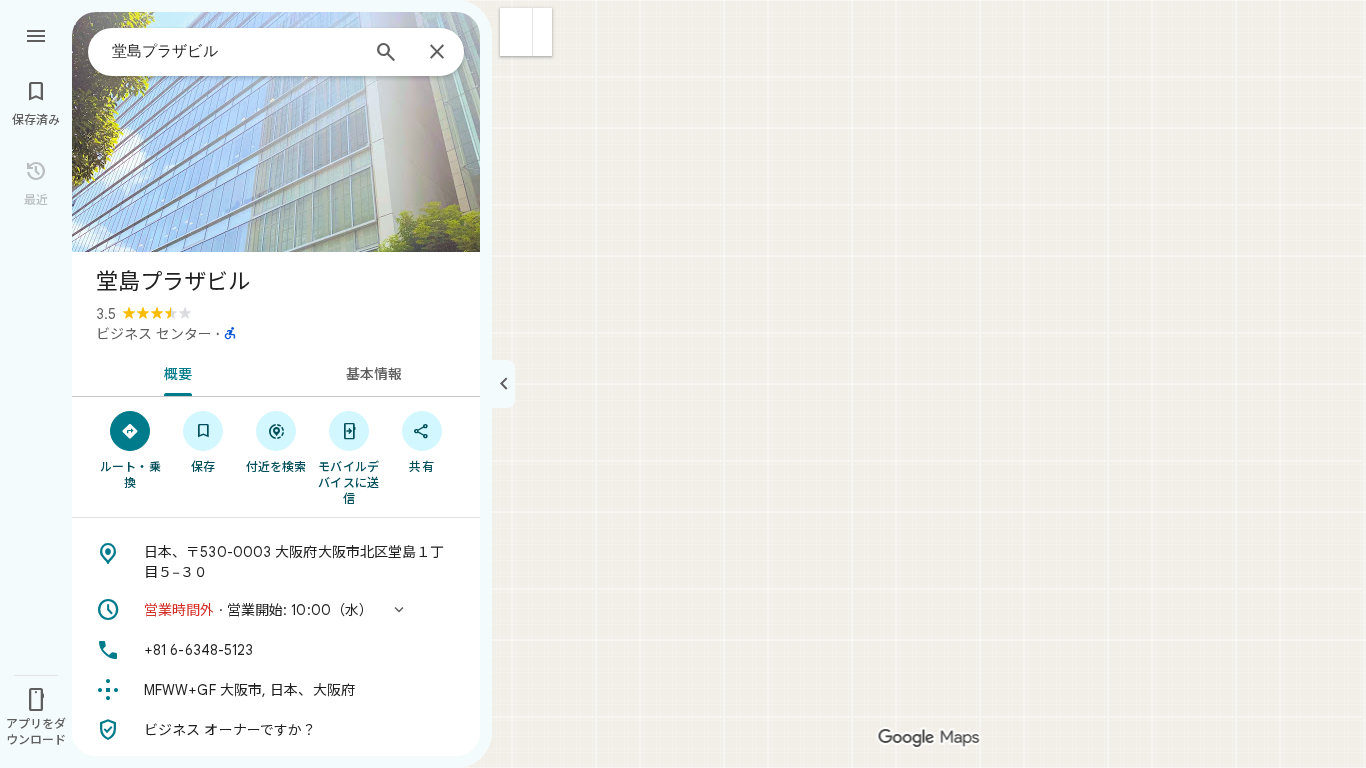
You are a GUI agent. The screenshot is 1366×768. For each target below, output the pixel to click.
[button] (516, 32)
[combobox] (235, 51)
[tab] (174, 372)
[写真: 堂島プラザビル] (276, 132)
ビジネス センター (154, 334)
